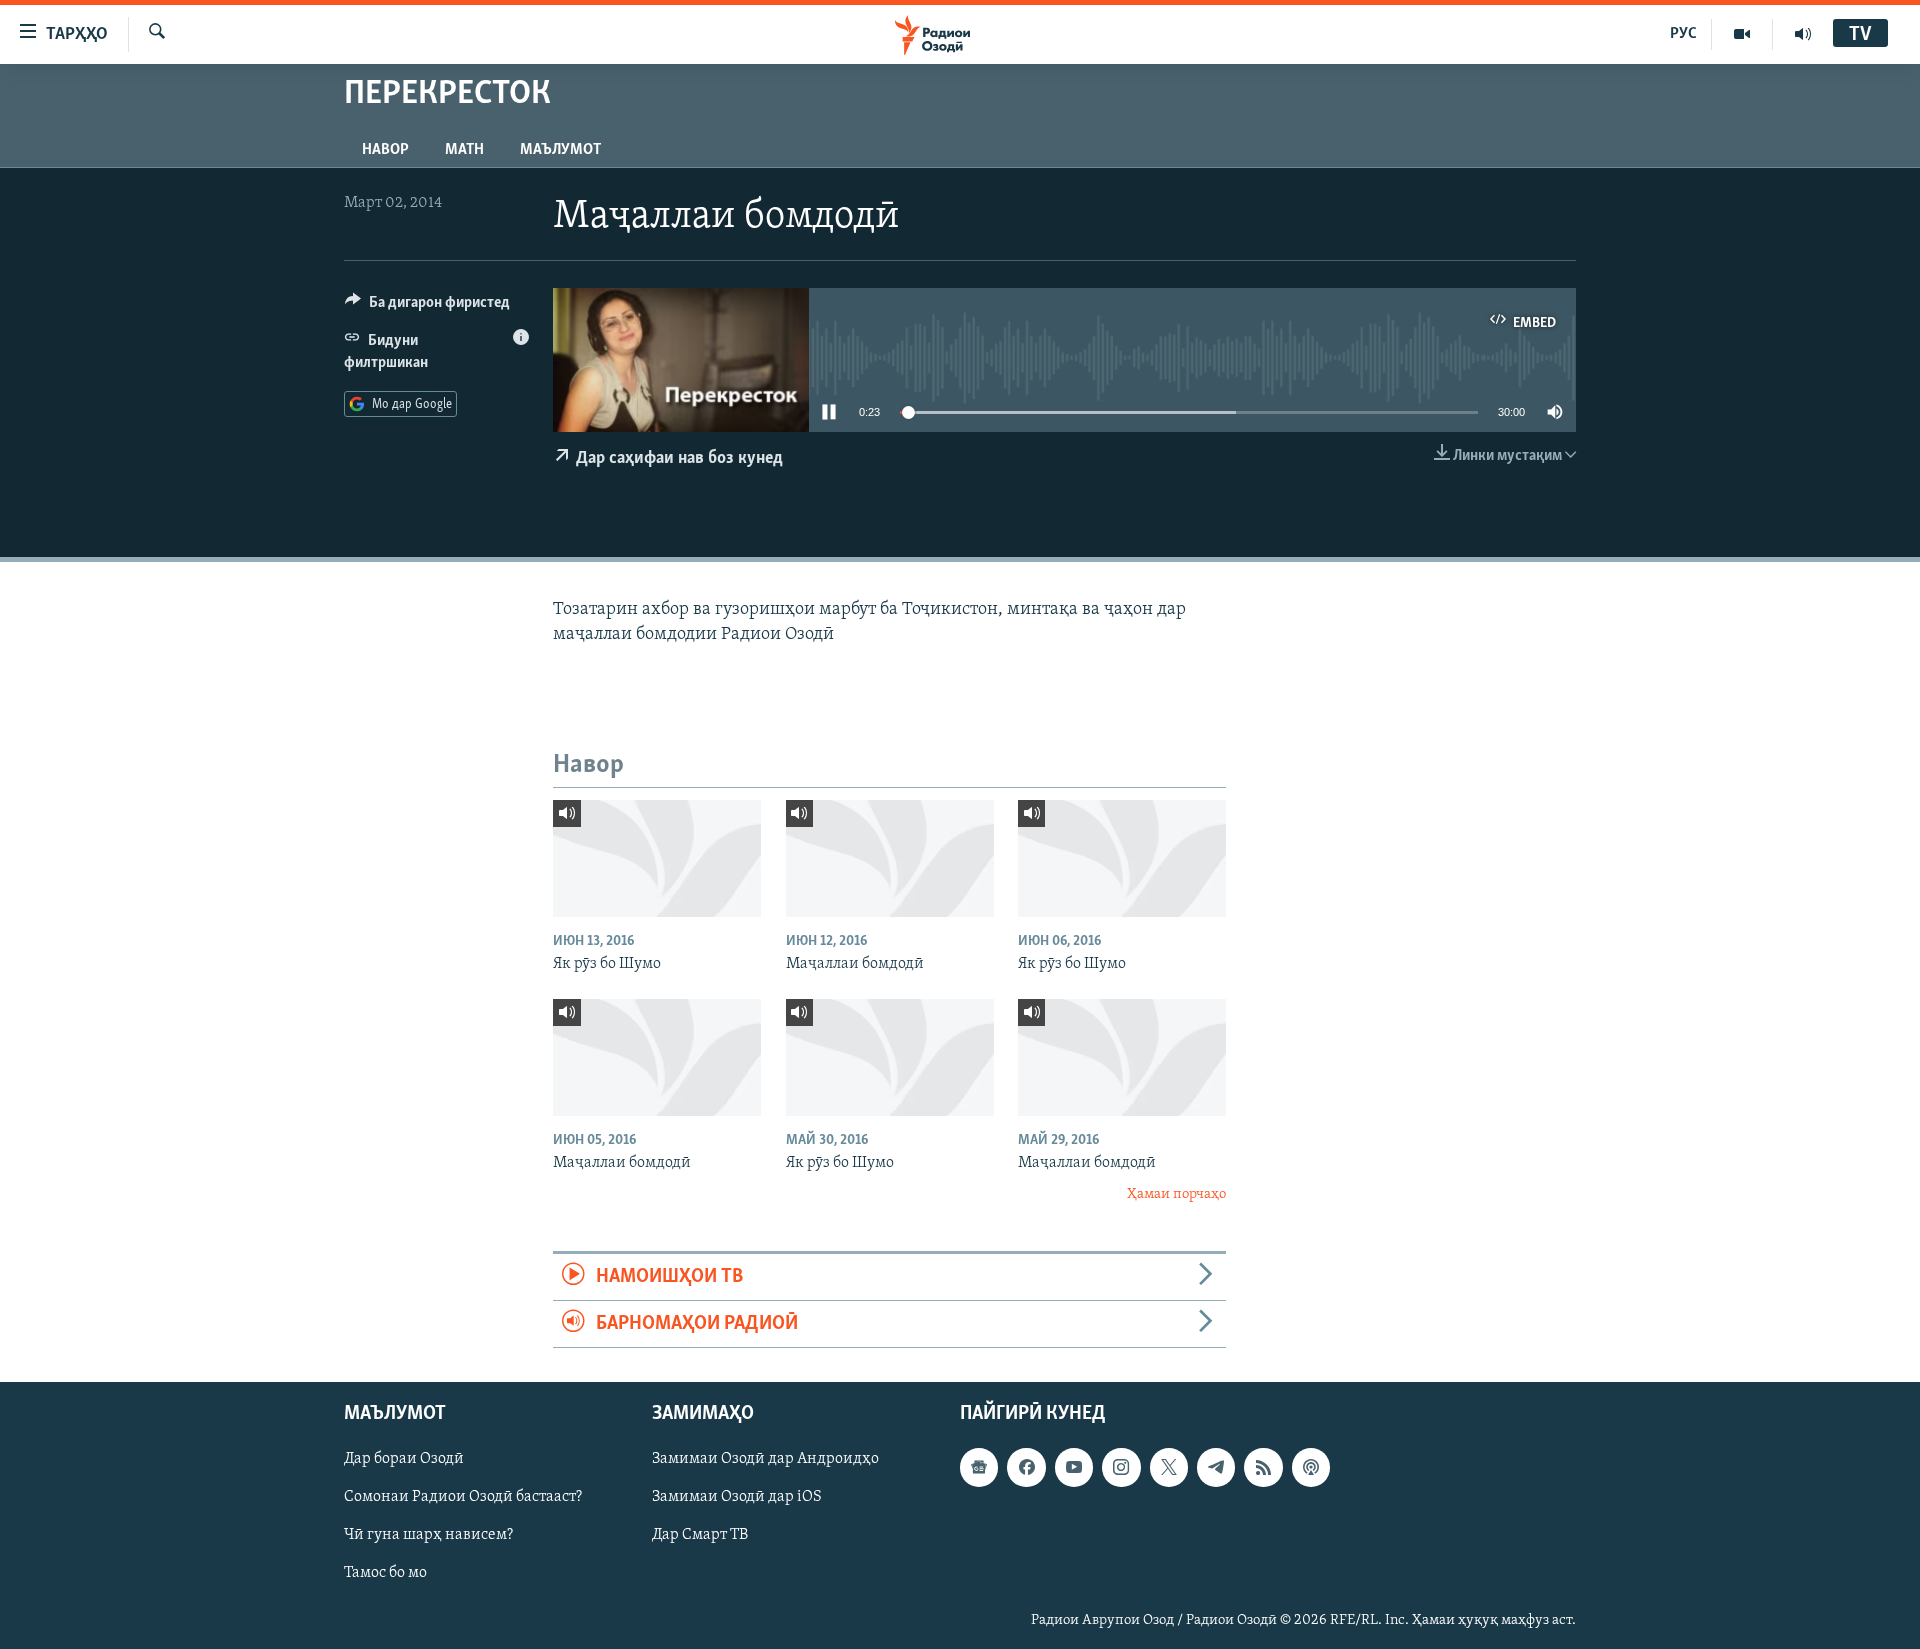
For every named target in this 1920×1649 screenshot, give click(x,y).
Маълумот (560, 150)
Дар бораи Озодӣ (404, 1460)
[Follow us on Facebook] (1026, 1468)
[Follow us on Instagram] (1121, 1468)
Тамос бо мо (385, 1574)
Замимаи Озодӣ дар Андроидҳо (765, 1460)
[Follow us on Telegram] (1216, 1468)
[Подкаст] (1311, 1468)
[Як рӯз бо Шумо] (657, 858)
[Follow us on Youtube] (1074, 1468)
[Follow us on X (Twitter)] (1169, 1468)
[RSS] (1263, 1468)
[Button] (427, 307)
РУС (1683, 34)
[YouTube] (1742, 34)
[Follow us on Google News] (979, 1468)
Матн (464, 150)
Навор (385, 150)
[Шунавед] (1803, 34)
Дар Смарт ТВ (700, 1536)
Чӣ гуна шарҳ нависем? (428, 1536)
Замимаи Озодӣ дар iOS (737, 1498)
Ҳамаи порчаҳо (1176, 1194)
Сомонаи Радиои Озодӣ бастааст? (463, 1498)
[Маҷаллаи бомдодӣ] (890, 858)
